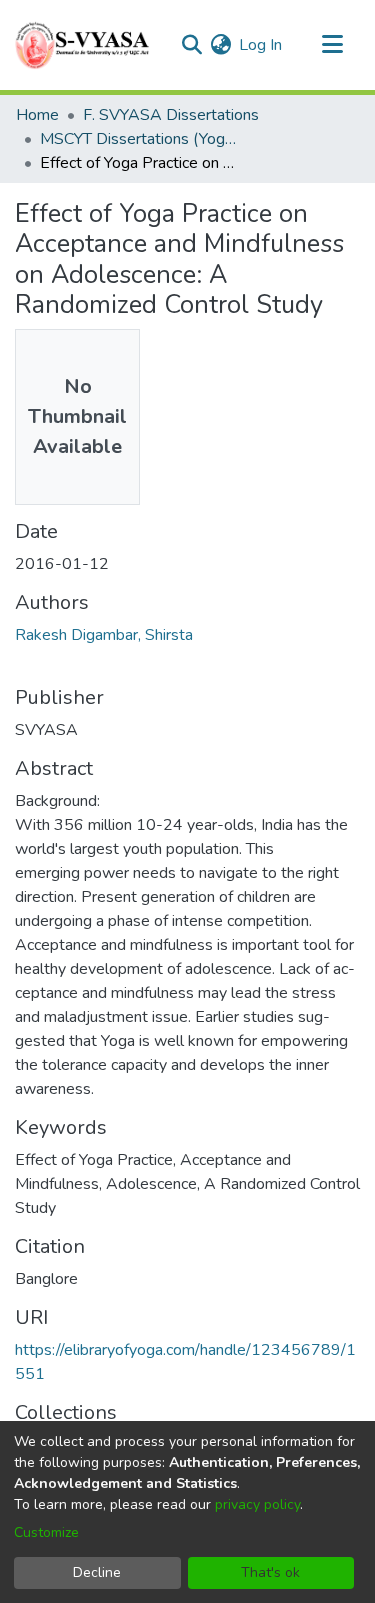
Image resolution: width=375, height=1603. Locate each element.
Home (37, 115)
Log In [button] (261, 45)
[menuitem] (220, 45)
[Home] (84, 45)
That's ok (270, 1572)
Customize (46, 1532)
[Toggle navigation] (332, 45)
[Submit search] (191, 45)
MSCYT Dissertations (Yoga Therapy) (140, 139)
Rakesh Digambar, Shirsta (104, 635)
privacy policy (257, 1504)
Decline (97, 1572)
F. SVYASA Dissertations (171, 115)
